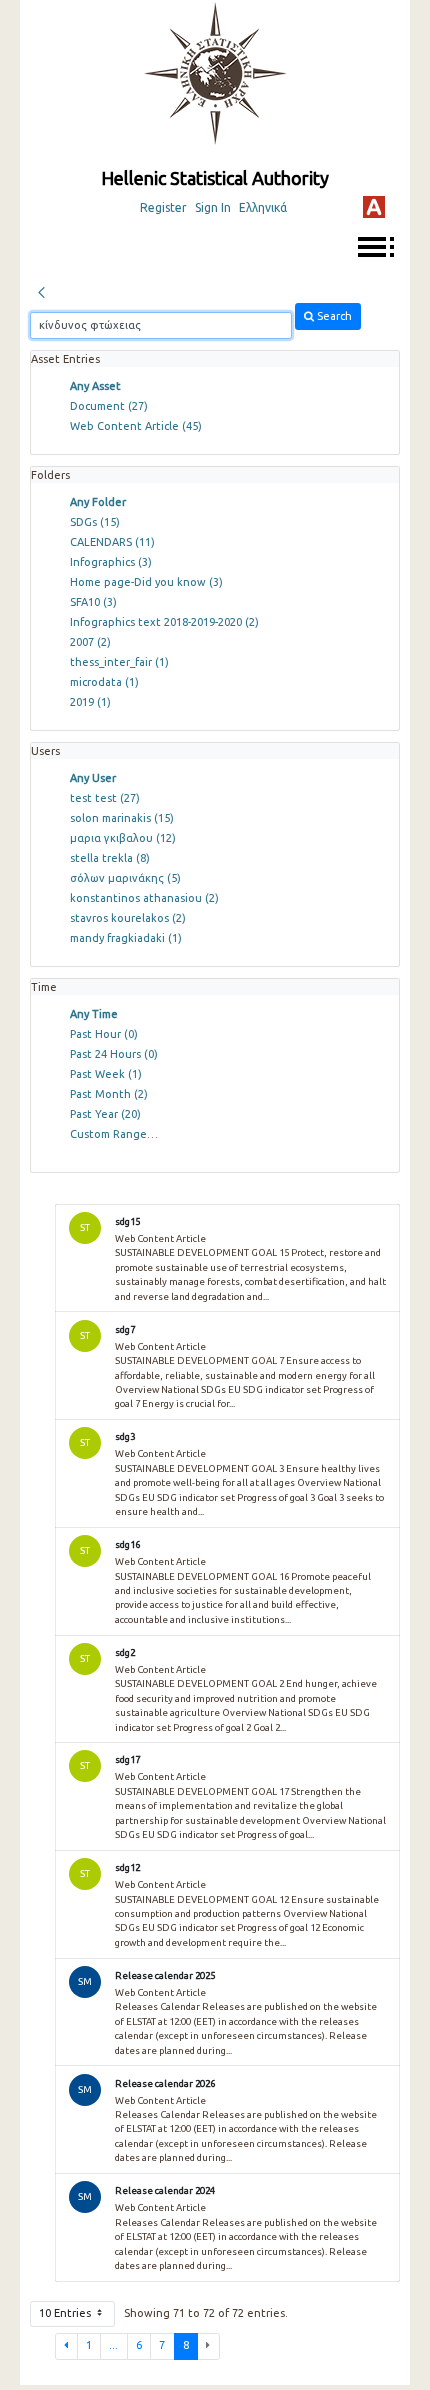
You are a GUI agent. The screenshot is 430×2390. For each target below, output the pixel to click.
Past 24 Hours (114, 1054)
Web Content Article (136, 426)
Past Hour (104, 1034)
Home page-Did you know (146, 582)
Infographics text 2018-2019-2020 (164, 622)
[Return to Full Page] (41, 290)
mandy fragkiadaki (126, 938)
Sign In (213, 207)
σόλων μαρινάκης (125, 878)
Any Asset (95, 386)
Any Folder (98, 502)
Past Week (106, 1074)
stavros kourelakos (128, 918)
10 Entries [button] (66, 2313)
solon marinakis (122, 818)
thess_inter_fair (119, 662)
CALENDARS (112, 542)
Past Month (109, 1094)
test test (105, 798)
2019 (90, 702)
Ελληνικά (263, 207)
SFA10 (93, 602)
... (113, 2345)
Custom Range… (114, 1134)
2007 (90, 642)
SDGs (95, 522)
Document (109, 406)
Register (163, 207)
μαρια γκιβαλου (123, 838)
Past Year (105, 1114)
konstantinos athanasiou (144, 898)
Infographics (111, 562)
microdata (104, 682)
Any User (93, 778)
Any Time (94, 1014)
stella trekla (110, 858)
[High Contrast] (374, 207)
